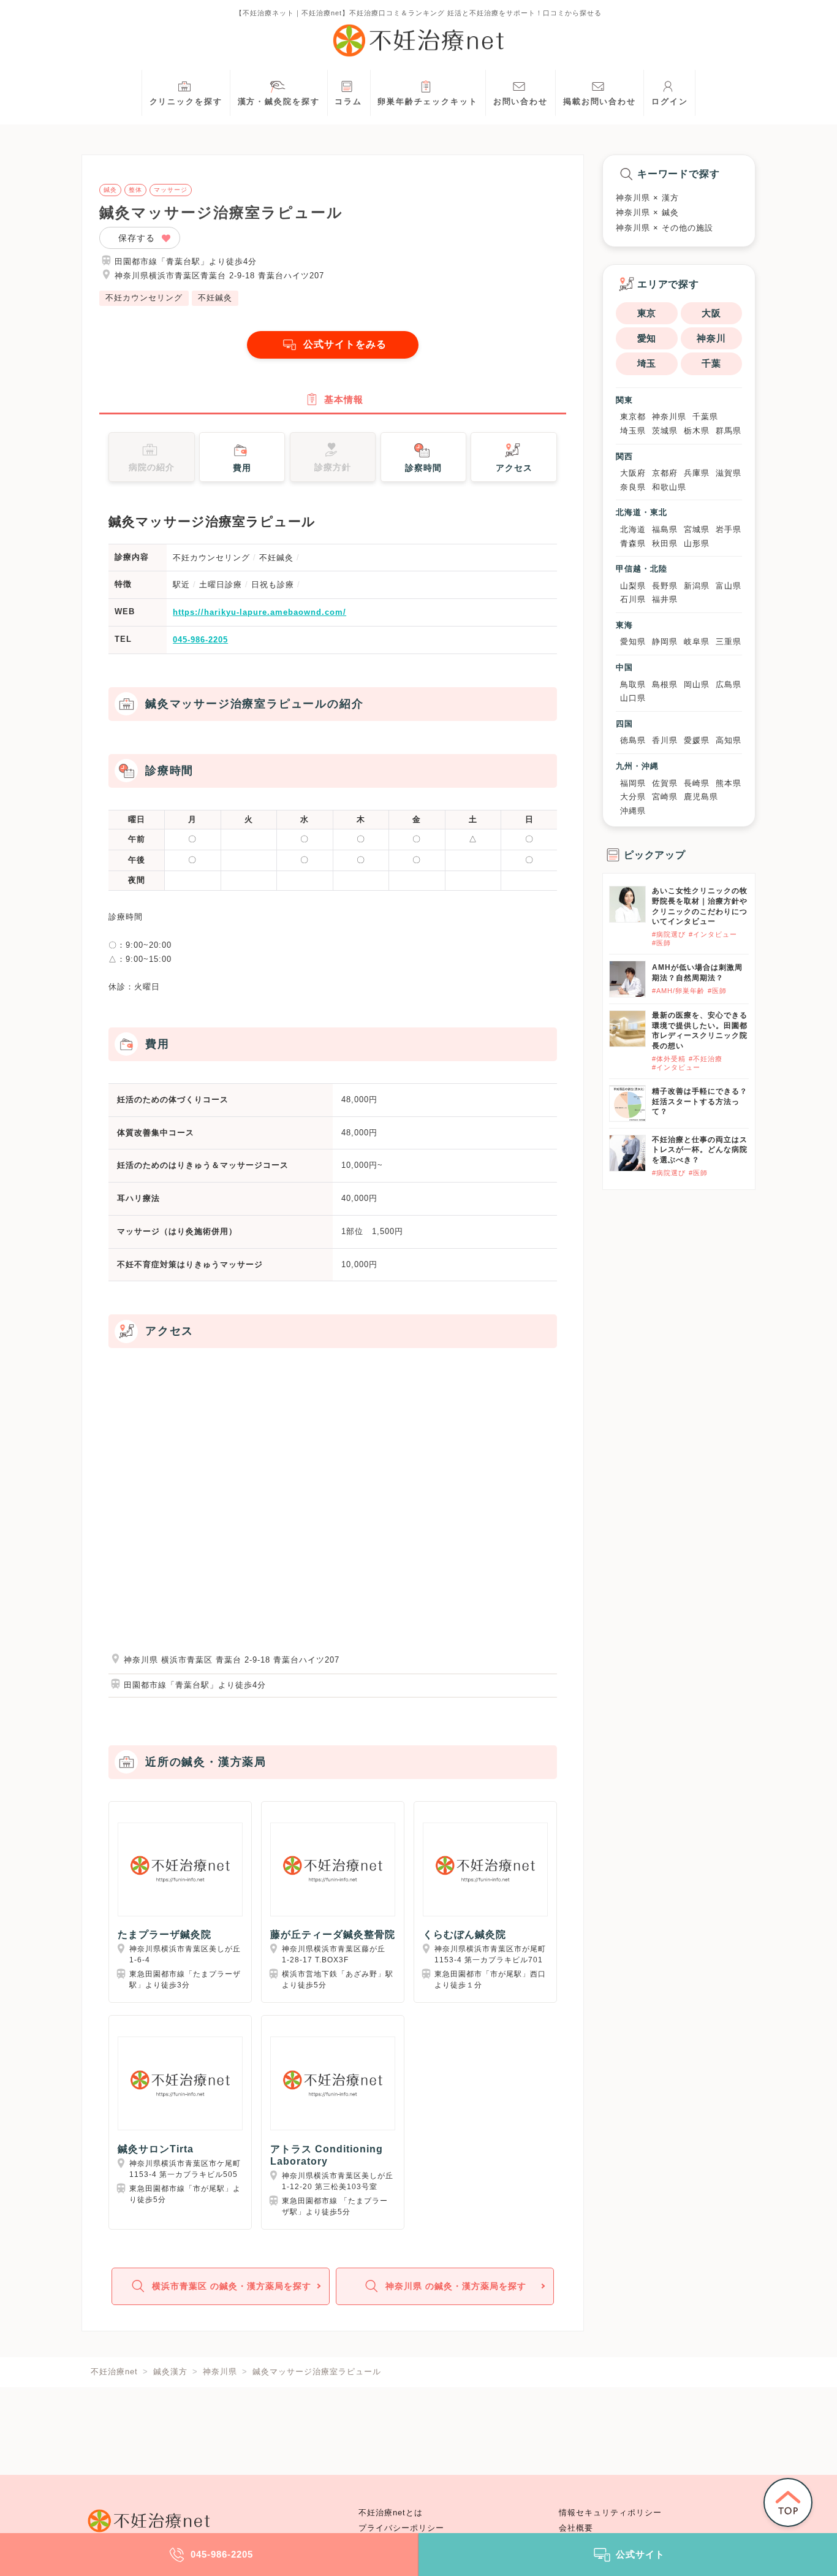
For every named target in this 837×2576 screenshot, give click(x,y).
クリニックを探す (186, 102)
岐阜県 (697, 642)
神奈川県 (669, 417)
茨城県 (665, 431)
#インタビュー (713, 934)
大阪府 (633, 473)
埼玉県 (633, 431)
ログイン (670, 102)
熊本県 (729, 783)
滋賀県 (729, 473)
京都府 (665, 473)
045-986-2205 (200, 640)
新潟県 (697, 586)
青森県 (633, 543)
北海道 (633, 529)
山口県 (633, 698)
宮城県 (697, 529)
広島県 (729, 684)
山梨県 (633, 586)
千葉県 (705, 417)
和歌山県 (669, 487)
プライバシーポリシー (401, 2528)
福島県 (665, 529)
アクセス (514, 468)
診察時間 (423, 468)
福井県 (665, 599)
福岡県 (633, 783)
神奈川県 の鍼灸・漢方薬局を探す (456, 2286)
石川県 (633, 599)
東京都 (633, 417)
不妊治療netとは (391, 2513)
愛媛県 (697, 740)
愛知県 (633, 642)
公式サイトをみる (345, 344)
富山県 (729, 586)
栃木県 (697, 431)
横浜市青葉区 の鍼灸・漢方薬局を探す (232, 2286)
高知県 (729, 740)
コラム (348, 102)
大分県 (633, 797)
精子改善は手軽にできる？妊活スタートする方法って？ (700, 1102)
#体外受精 (669, 1059)
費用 (242, 468)
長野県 (665, 586)
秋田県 (665, 543)
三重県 (729, 642)
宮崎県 (665, 797)
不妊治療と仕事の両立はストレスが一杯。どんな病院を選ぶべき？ (700, 1150)
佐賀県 (665, 783)
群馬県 (729, 431)
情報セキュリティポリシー (610, 2513)
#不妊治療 (706, 1059)
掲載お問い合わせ (600, 102)
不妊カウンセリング (144, 298)
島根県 (665, 684)
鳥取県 (633, 684)
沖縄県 (633, 811)
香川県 (665, 740)
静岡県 (665, 642)
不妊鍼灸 (215, 298)
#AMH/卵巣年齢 (678, 991)
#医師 (661, 943)
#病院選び (669, 934)
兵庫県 (697, 473)
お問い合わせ (521, 102)
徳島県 (633, 740)
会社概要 (576, 2528)
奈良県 (633, 487)
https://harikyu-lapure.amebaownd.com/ (259, 612)
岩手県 (729, 529)
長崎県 (697, 783)
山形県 (697, 543)
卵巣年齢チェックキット (428, 102)
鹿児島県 (701, 797)
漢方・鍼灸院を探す (279, 102)
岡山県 (697, 684)
